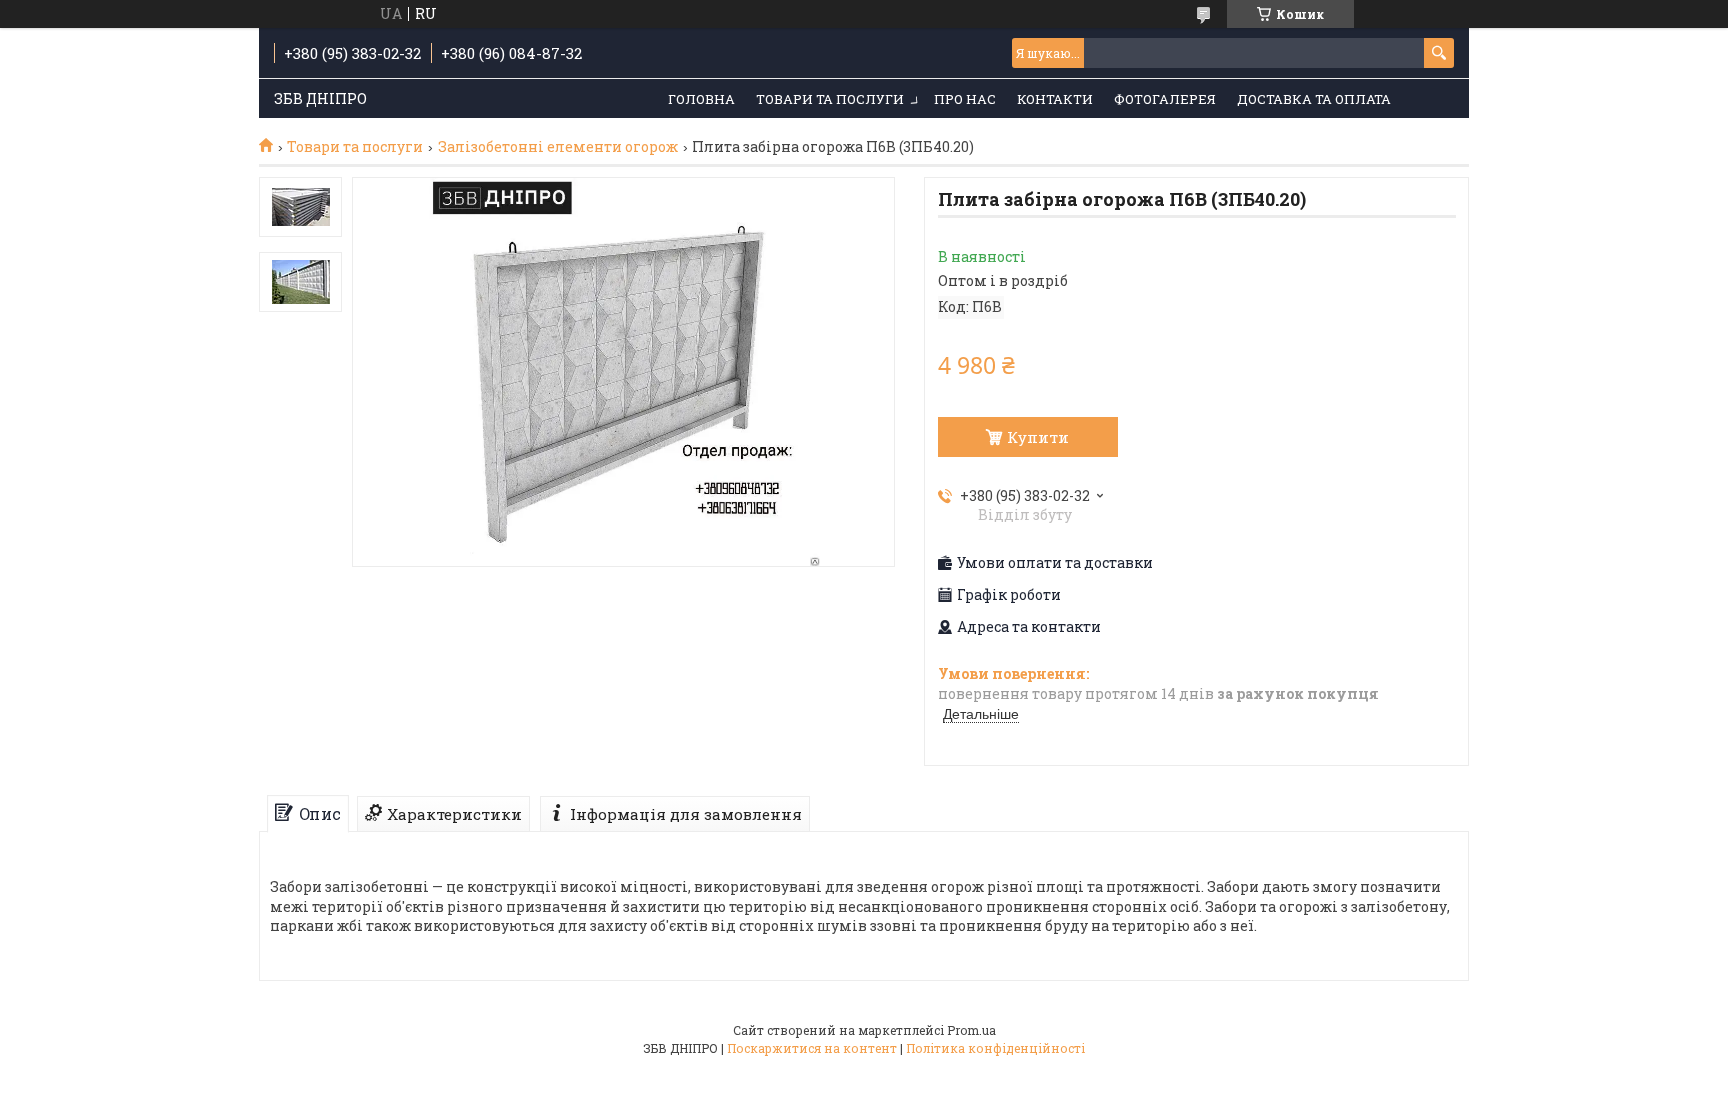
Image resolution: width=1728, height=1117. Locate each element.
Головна (701, 99)
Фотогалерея (1165, 99)
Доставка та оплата (1314, 99)
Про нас (965, 99)
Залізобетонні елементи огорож (558, 147)
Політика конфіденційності (995, 1048)
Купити (1038, 437)
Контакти (1055, 99)
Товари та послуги (830, 99)
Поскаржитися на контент (812, 1048)
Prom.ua (971, 1030)
